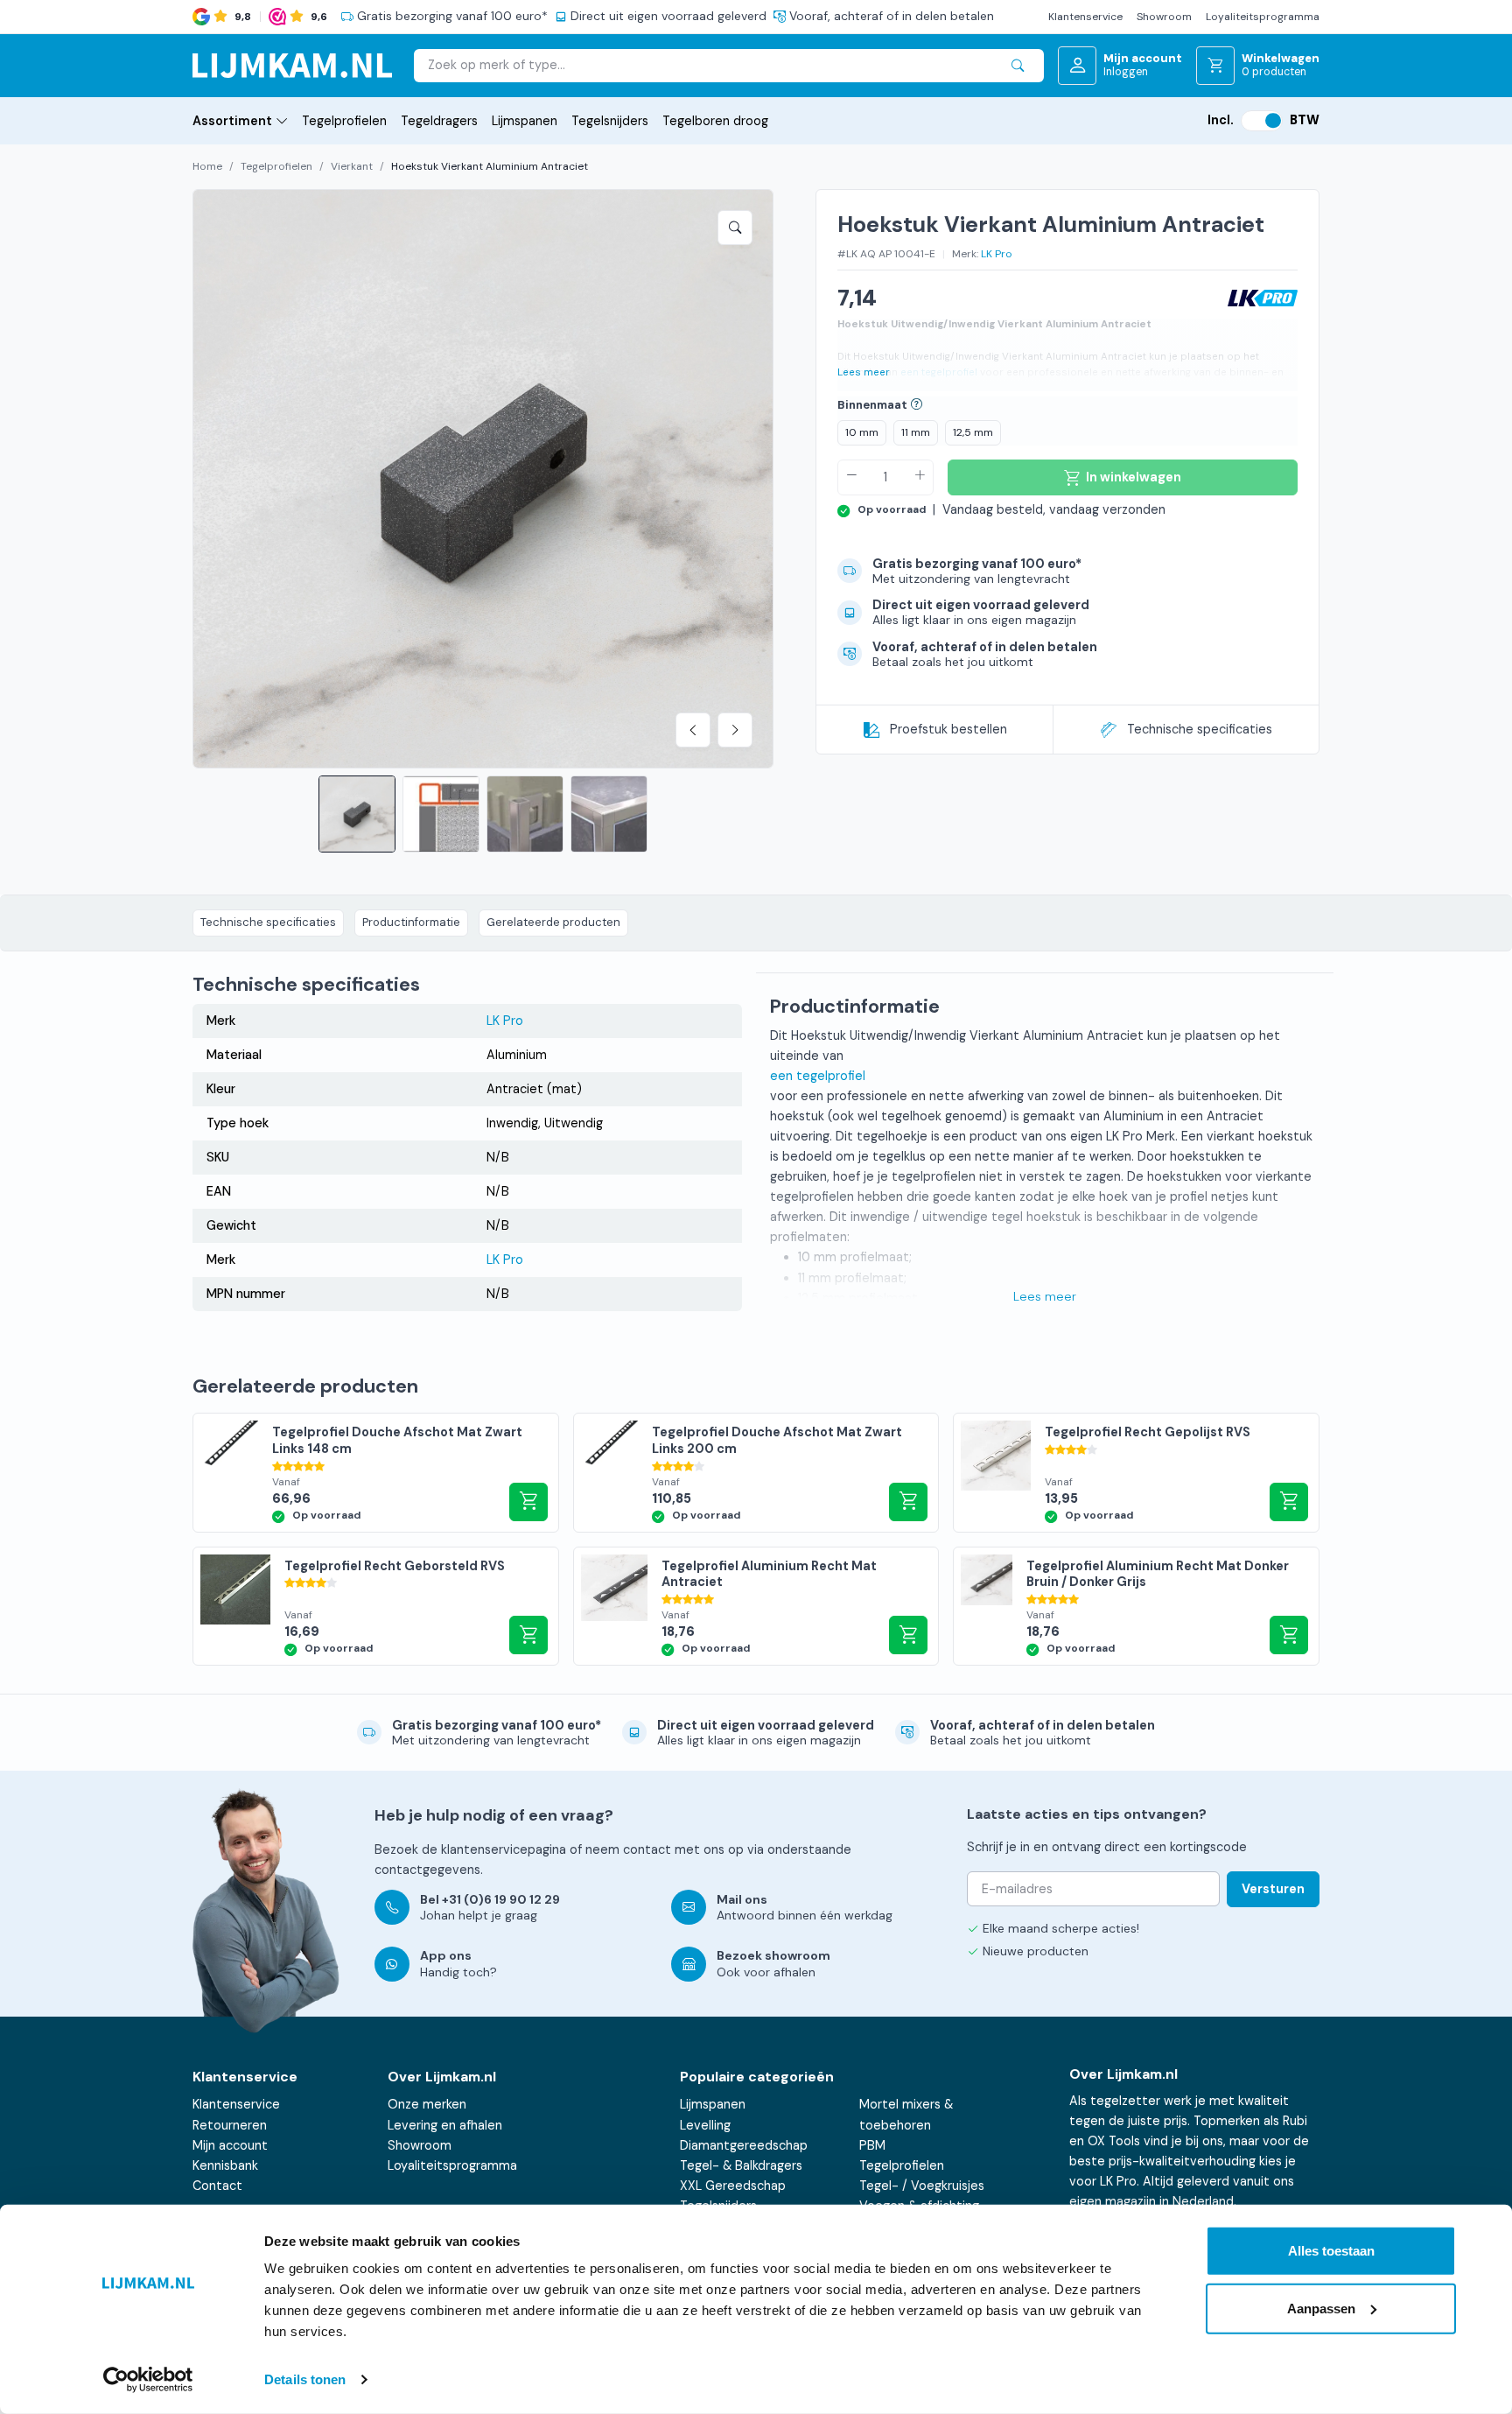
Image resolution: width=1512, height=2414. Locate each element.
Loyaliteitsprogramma (1263, 17)
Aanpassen (1321, 2308)
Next (735, 730)
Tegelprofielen (344, 121)
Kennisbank (225, 2165)
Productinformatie (411, 922)
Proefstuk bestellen (948, 729)
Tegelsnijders (610, 121)
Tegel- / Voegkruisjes (922, 2186)
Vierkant (352, 166)
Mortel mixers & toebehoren (906, 2114)
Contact (217, 2186)
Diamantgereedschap (744, 2145)
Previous (693, 730)
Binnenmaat (872, 405)
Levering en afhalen (445, 2125)
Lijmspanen (525, 121)
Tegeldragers (439, 121)
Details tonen (305, 2379)
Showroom (1164, 17)
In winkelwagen (528, 1502)
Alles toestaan (1331, 2251)
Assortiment (232, 121)
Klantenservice (1085, 17)
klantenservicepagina (504, 1849)
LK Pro (997, 254)
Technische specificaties (1200, 729)
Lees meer (864, 372)
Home (207, 166)
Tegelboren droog (715, 121)
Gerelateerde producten (553, 922)
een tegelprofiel (939, 372)
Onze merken (427, 2104)
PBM (872, 2145)
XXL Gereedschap (733, 2186)
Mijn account (230, 2145)
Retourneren (230, 2125)
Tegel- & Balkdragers (741, 2165)
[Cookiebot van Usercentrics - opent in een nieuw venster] (148, 2380)
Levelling (705, 2125)
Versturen (1273, 1889)
